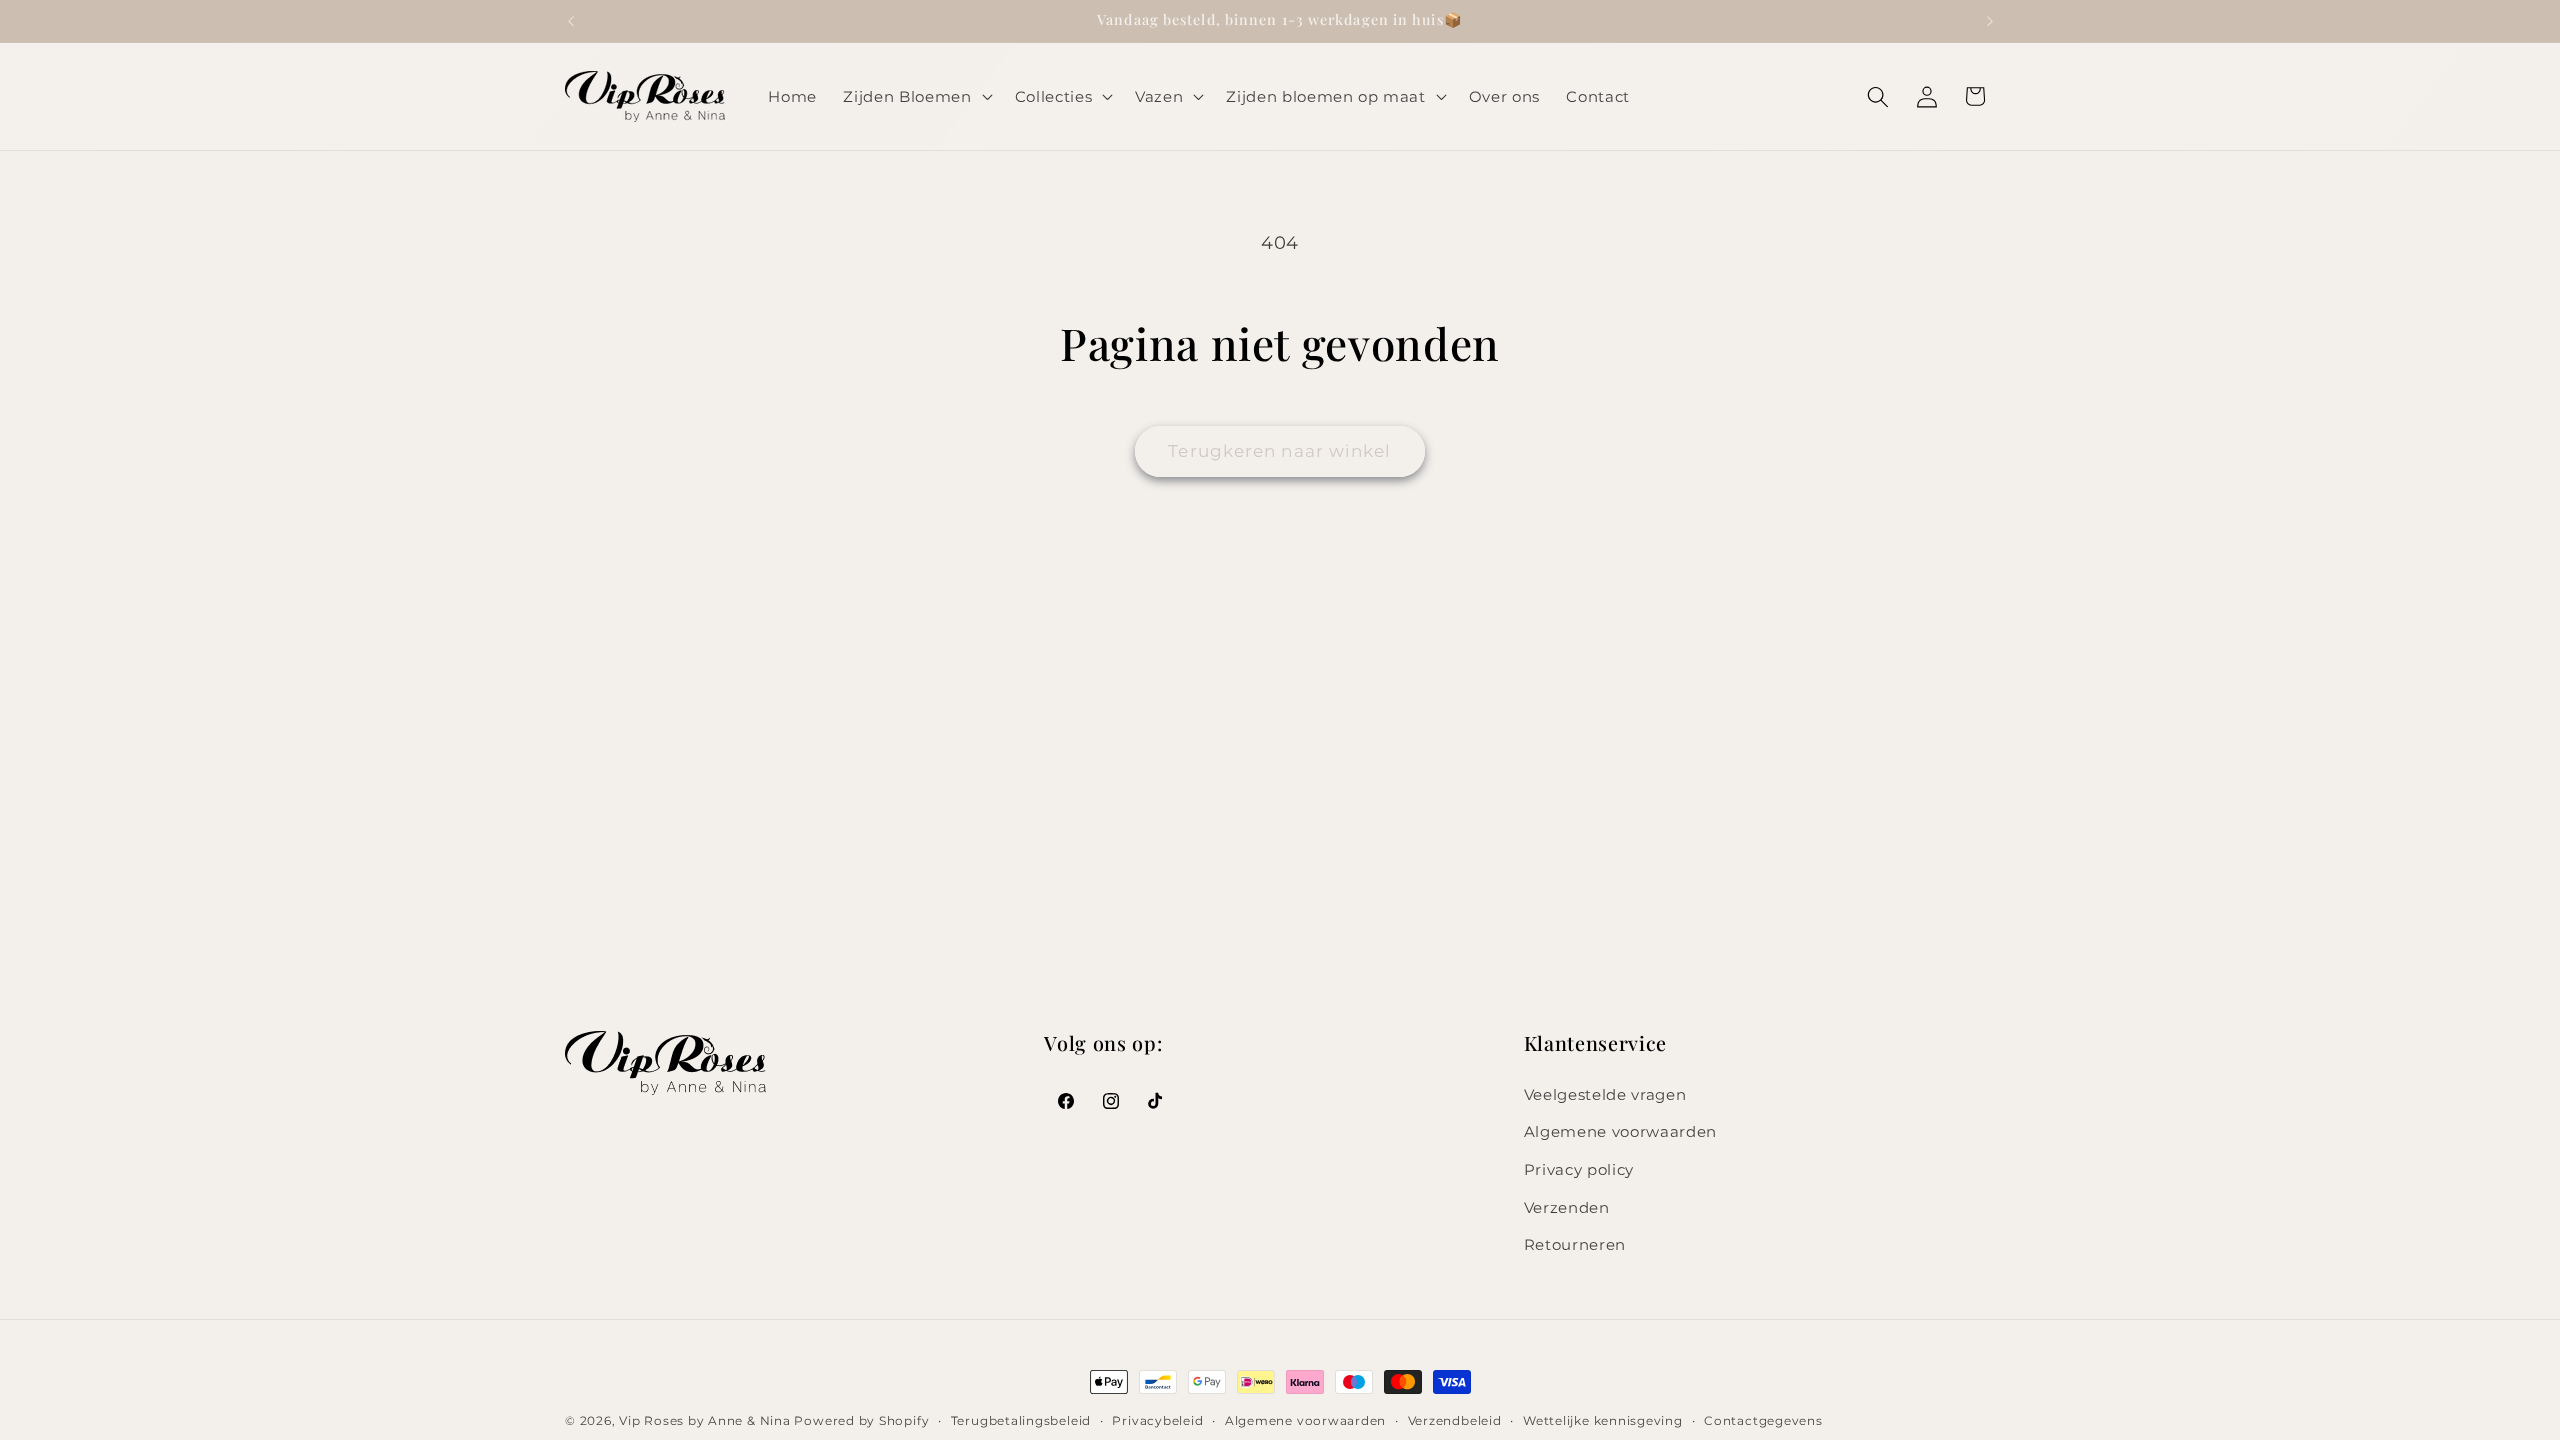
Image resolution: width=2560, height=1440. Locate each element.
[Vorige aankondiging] (571, 21)
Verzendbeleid (1455, 1420)
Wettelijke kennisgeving (1603, 1420)
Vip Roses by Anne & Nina (704, 1420)
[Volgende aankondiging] (1990, 21)
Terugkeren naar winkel (1279, 451)
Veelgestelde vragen (1605, 1094)
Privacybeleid (1157, 1420)
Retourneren (1575, 1244)
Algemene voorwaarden (1620, 1131)
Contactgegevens (1763, 1420)
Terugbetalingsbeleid (1021, 1420)
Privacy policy (1579, 1169)
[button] (915, 97)
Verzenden (1567, 1207)
